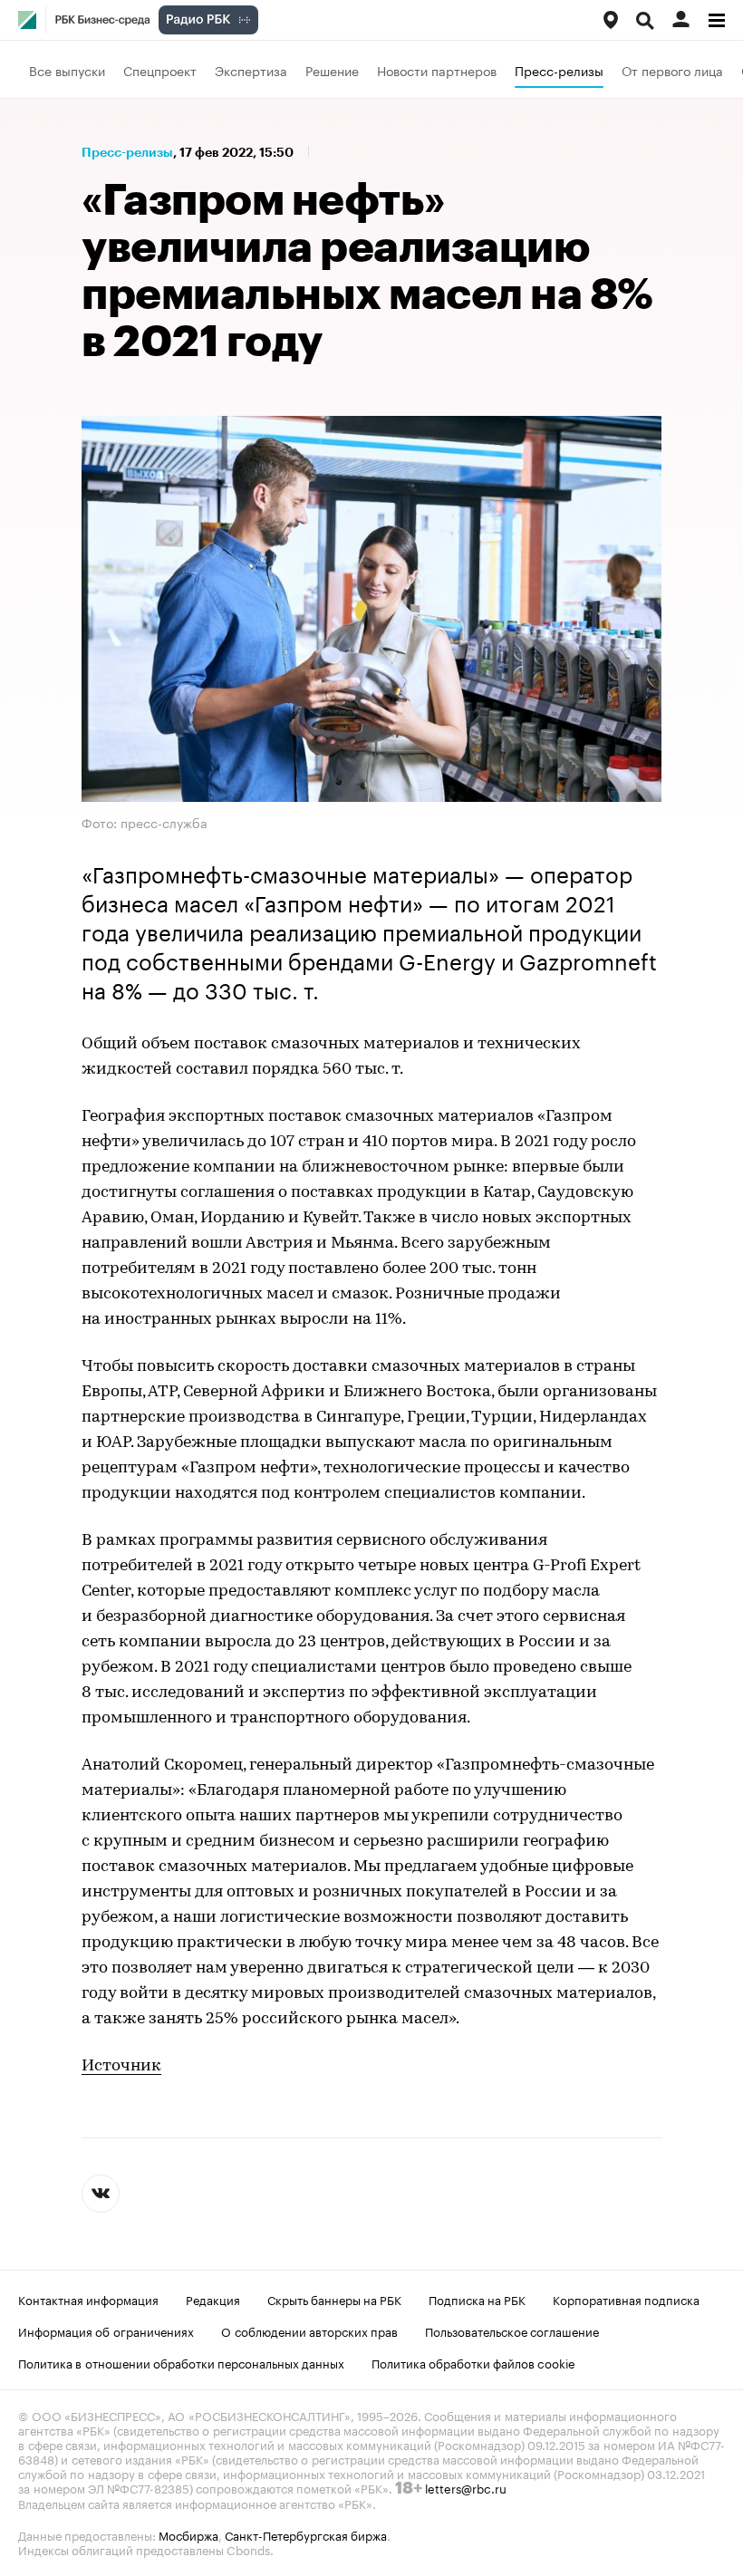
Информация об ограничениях (106, 2330)
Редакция (213, 2299)
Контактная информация (88, 2299)
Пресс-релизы (559, 70)
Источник (121, 2067)
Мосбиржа (188, 2534)
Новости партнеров (437, 70)
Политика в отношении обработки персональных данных (181, 2362)
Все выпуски (67, 70)
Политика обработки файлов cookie (473, 2362)
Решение (332, 70)
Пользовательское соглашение (512, 2330)
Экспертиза (251, 70)
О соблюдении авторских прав (309, 2330)
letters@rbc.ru (466, 2487)
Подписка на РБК (477, 2299)
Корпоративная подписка (626, 2299)
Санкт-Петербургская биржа (306, 2534)
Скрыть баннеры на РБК (334, 2299)
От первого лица (672, 70)
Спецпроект (160, 70)
